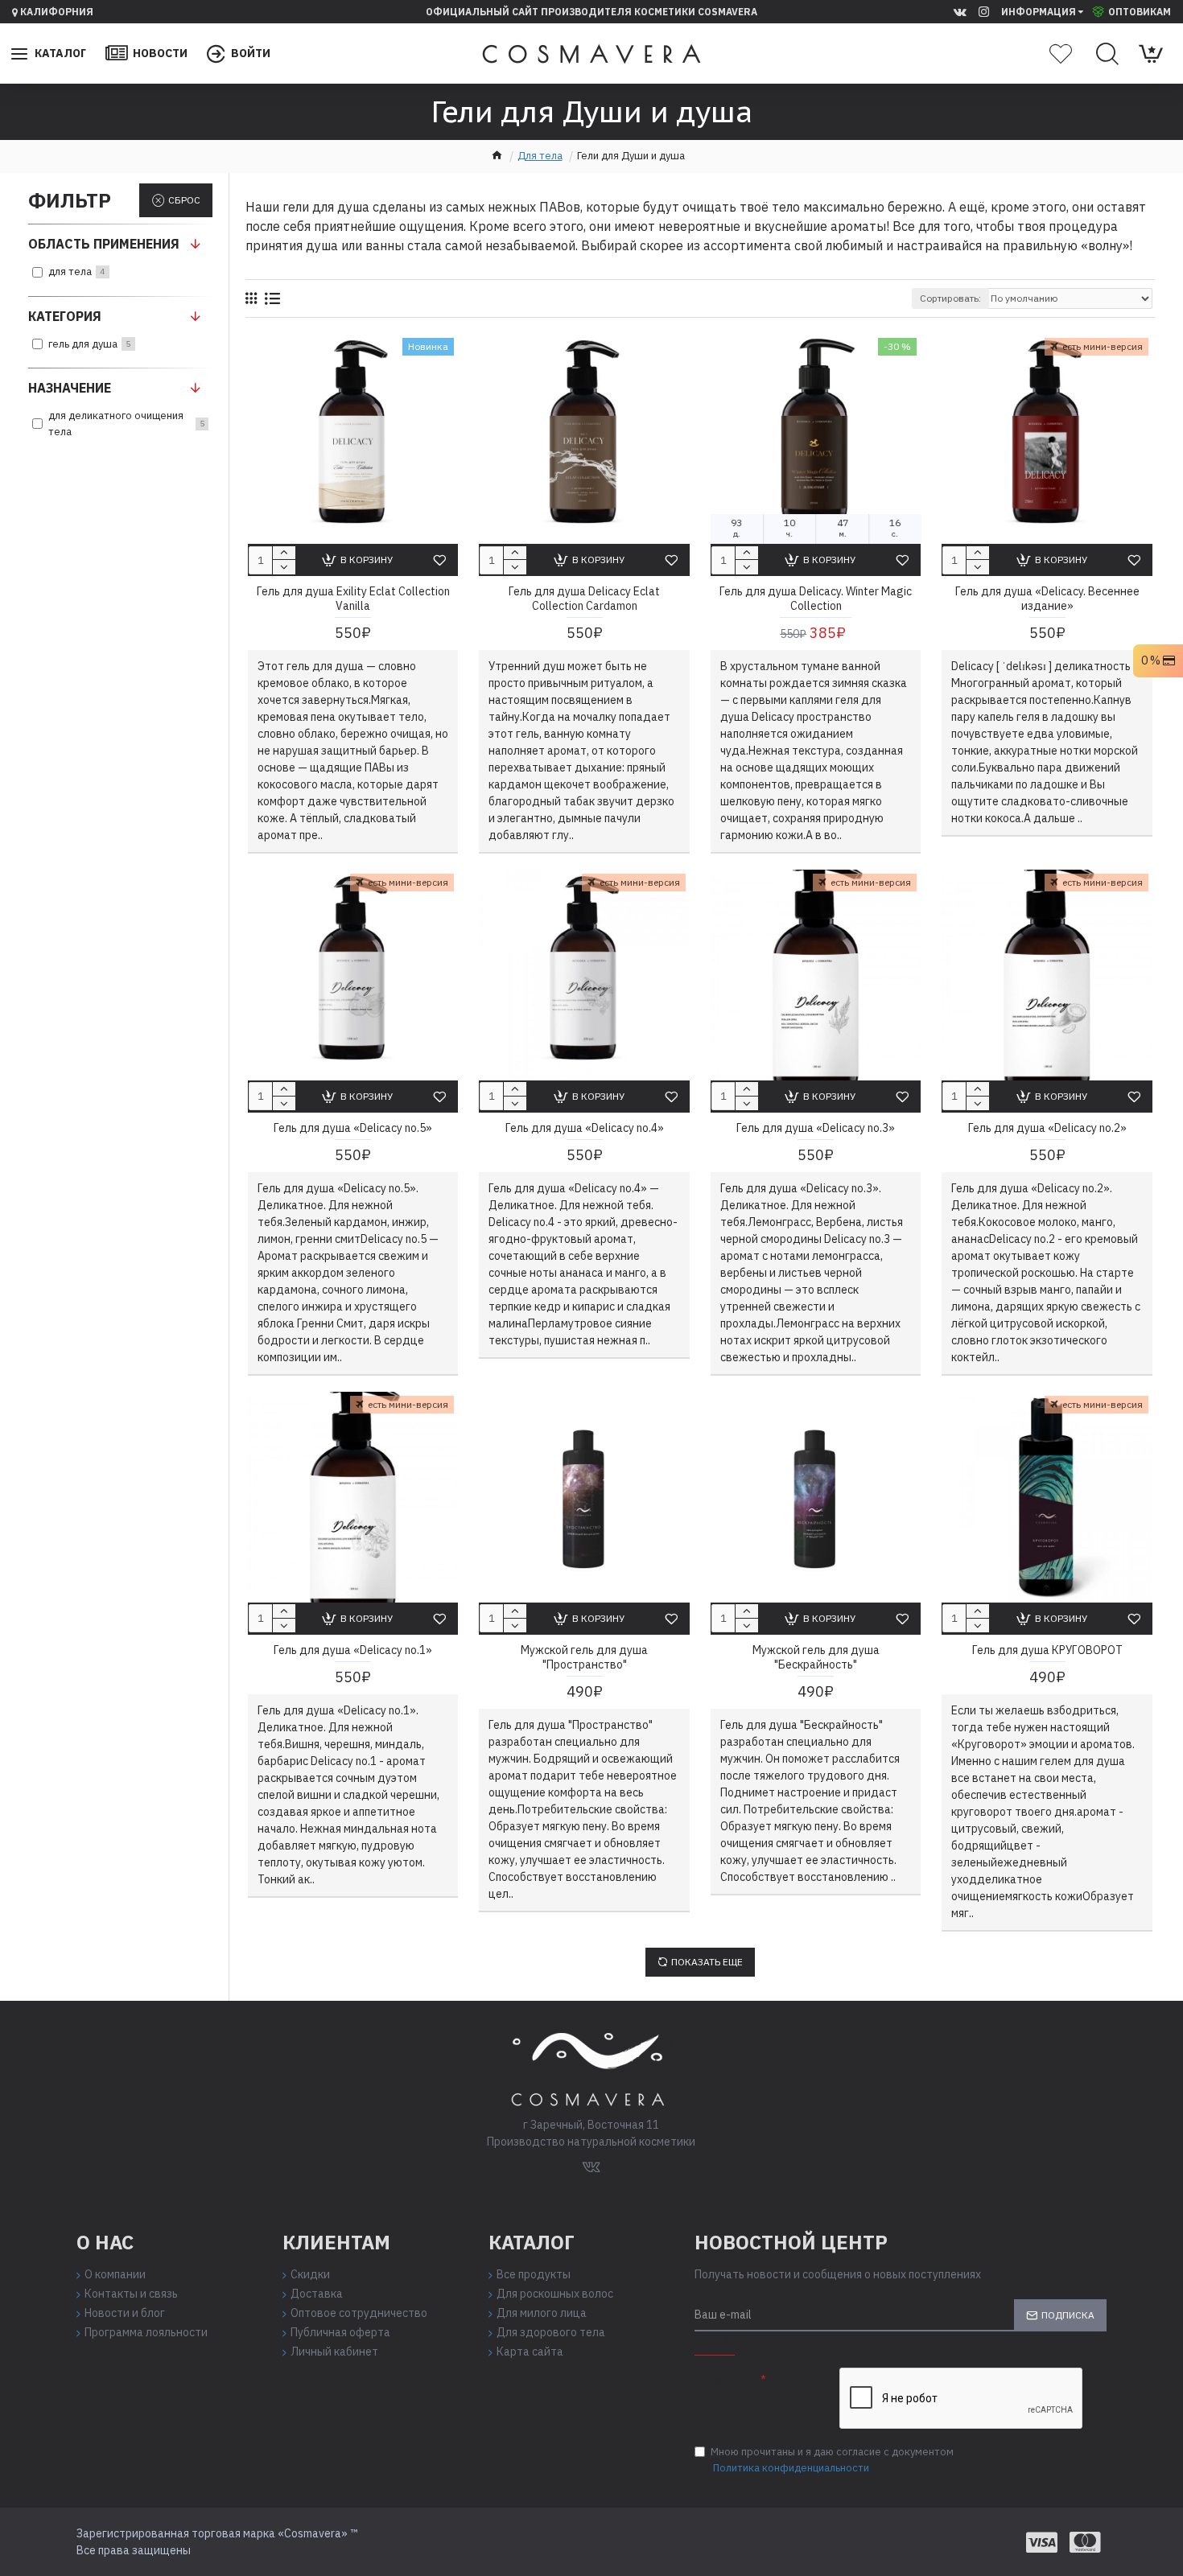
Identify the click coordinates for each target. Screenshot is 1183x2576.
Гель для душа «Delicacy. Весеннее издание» (1047, 599)
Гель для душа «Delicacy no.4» (585, 1128)
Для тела (540, 156)
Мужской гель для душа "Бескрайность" (816, 1657)
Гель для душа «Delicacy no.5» (353, 1128)
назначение (70, 388)
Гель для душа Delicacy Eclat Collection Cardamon (584, 599)
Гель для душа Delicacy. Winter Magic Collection (816, 599)
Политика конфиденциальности (791, 2468)
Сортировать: (950, 298)
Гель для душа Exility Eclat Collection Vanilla (353, 599)
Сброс (184, 200)
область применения (104, 244)
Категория (65, 316)
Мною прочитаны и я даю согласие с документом (832, 2460)
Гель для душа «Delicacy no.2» (1047, 1128)
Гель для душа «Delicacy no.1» (353, 1650)
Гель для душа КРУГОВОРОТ (1047, 1650)
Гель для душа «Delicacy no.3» (816, 1128)
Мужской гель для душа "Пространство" (584, 1657)
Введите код (726, 2381)
